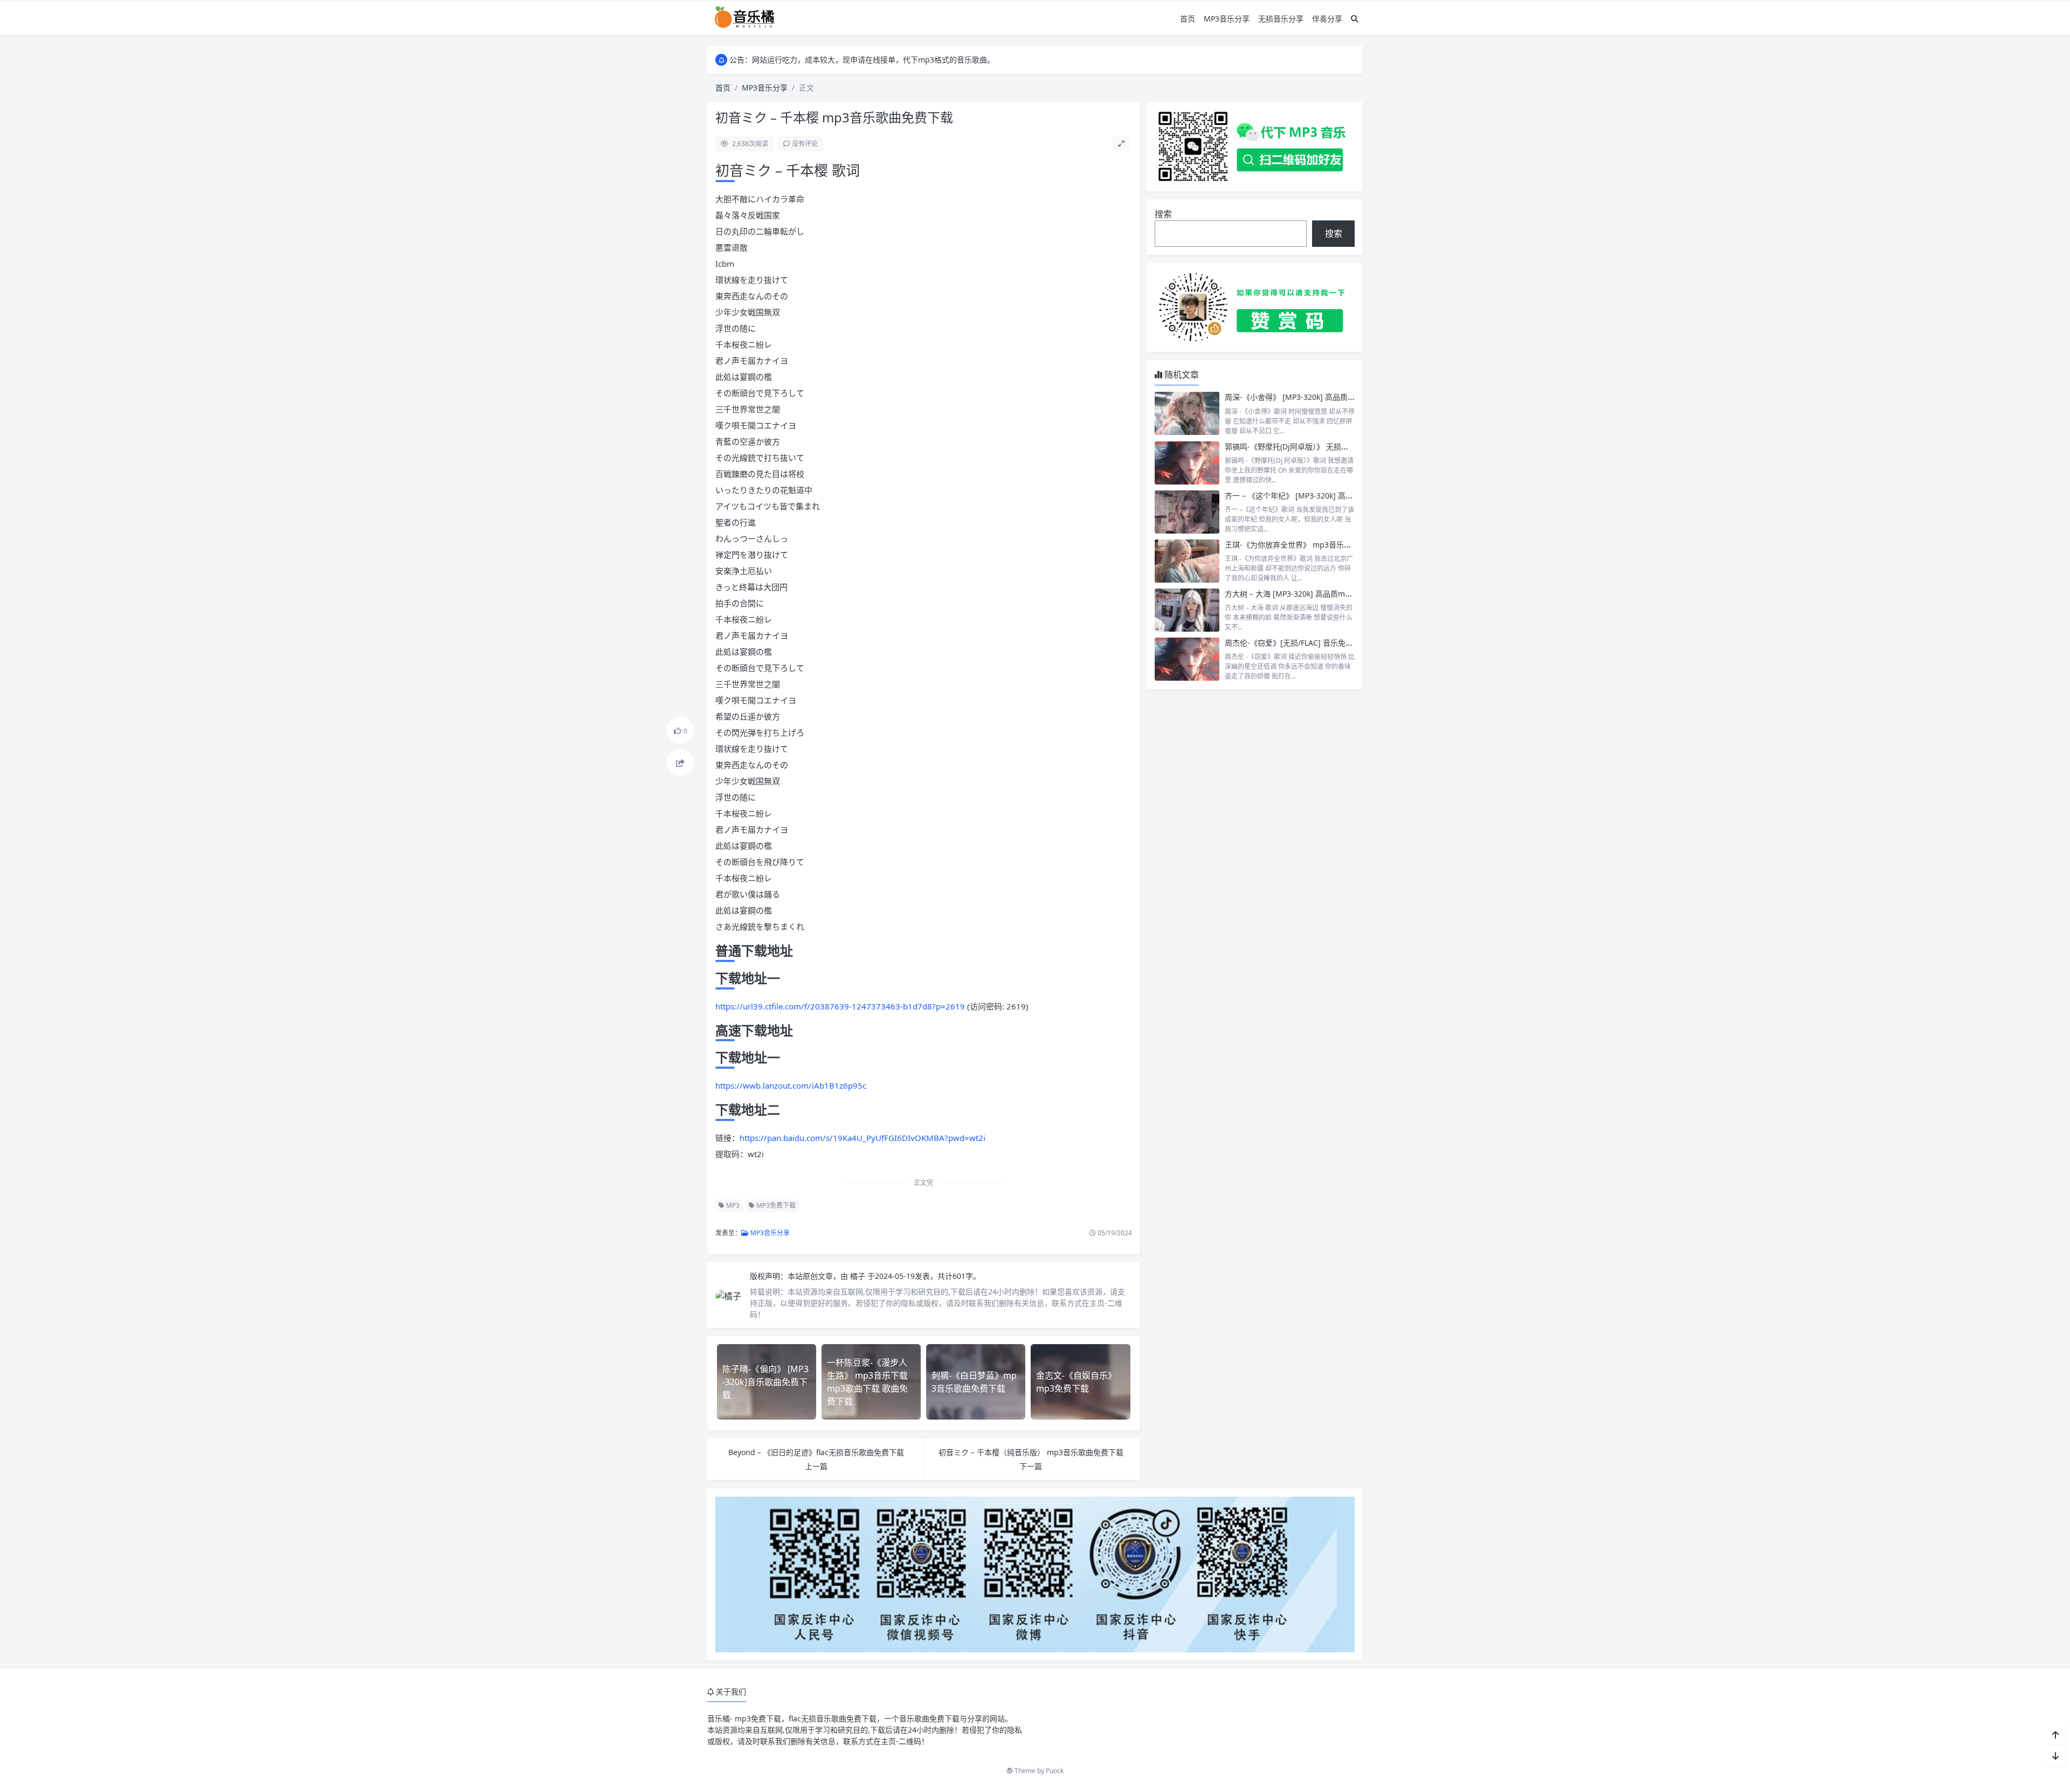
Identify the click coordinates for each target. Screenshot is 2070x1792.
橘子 (859, 1276)
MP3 (732, 1205)
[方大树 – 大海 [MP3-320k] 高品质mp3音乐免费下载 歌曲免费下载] (1187, 610)
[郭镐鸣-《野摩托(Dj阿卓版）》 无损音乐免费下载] (1187, 463)
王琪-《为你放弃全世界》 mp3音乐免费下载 (1299, 545)
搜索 (1163, 214)
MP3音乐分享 (1227, 19)
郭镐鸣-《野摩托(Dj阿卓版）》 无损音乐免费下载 (1306, 447)
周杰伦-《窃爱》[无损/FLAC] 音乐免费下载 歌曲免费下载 (1320, 643)
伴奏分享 (1327, 19)
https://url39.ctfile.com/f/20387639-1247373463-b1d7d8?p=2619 (840, 1006)
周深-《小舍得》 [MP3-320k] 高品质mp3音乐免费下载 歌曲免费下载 (1341, 397)
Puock (1055, 1771)
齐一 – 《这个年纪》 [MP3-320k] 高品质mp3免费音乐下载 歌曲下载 (1340, 496)
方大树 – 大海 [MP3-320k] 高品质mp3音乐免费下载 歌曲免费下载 (1336, 594)
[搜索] (1355, 19)
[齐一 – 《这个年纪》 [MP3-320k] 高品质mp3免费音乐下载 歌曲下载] (1187, 512)
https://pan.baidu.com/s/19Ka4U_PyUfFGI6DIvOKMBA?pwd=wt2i (862, 1138)
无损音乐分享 (1281, 19)
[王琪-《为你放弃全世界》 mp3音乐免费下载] (1187, 561)
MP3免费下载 (775, 1205)
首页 (1188, 19)
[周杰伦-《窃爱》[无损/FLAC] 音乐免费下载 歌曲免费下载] (1187, 659)
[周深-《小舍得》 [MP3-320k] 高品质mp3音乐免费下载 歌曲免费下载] (1187, 413)
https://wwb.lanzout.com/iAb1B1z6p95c (791, 1085)
